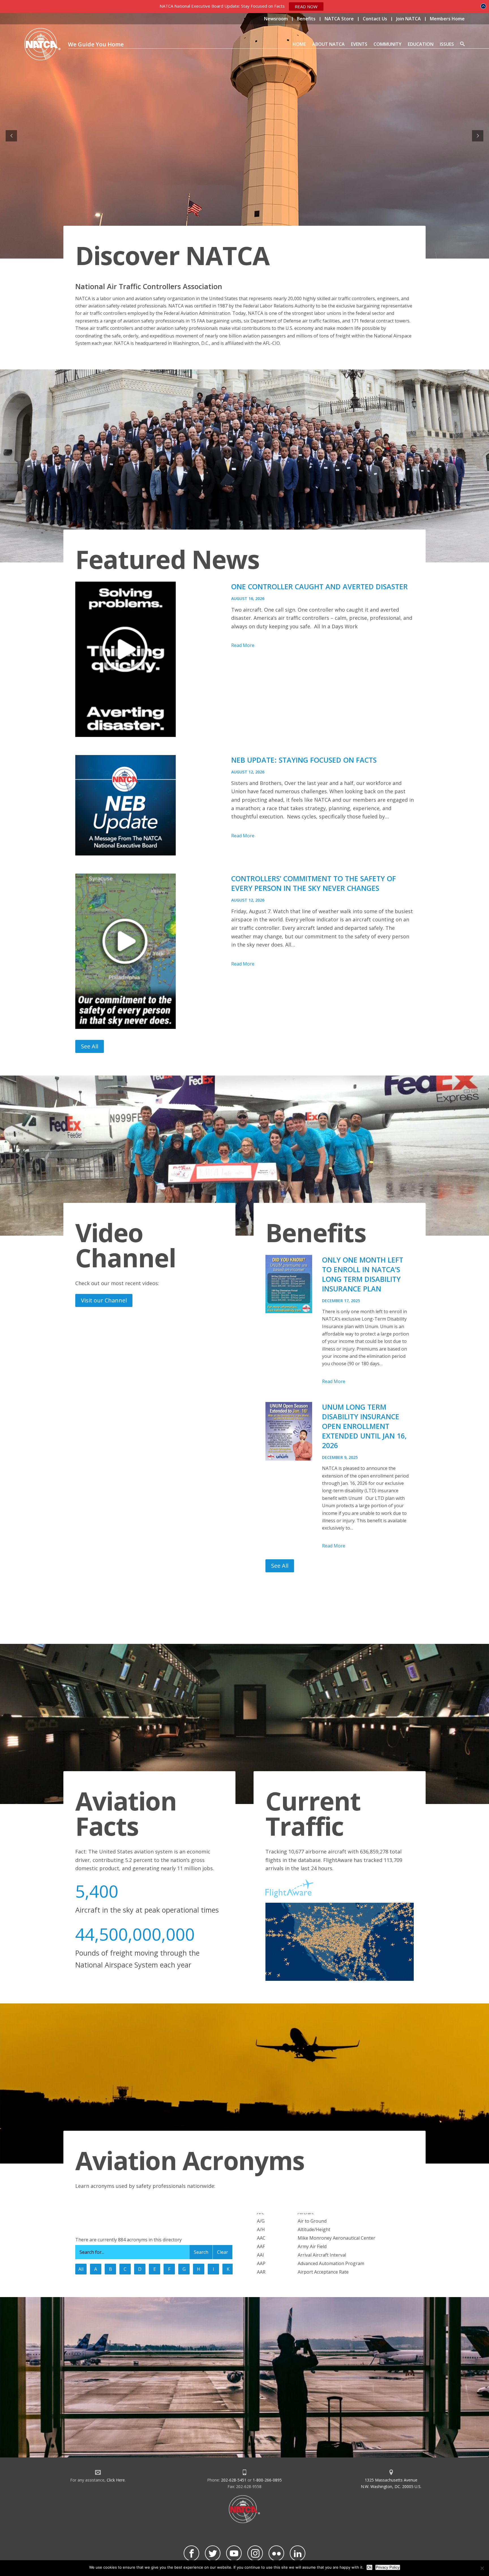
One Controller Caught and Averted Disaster (319, 586)
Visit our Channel (104, 1300)
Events (359, 44)
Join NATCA (408, 19)
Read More (243, 645)
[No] (482, 2568)
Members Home (447, 19)
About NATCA (328, 44)
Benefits (306, 19)
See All (90, 1046)
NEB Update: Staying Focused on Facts (304, 760)
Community (388, 44)
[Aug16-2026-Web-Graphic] (148, 659)
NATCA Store (339, 19)
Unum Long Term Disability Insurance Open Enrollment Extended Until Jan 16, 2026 (364, 1426)
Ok (369, 2567)
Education (421, 44)
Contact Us (375, 19)
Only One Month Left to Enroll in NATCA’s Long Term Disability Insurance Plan (363, 1274)
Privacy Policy (388, 2567)
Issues (447, 44)
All (81, 2269)
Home (299, 44)
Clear (223, 2252)
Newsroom (276, 19)
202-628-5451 (234, 2480)
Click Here (116, 2480)
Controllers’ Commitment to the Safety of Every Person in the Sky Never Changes (314, 883)
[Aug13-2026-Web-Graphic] (148, 951)
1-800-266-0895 (267, 2480)
